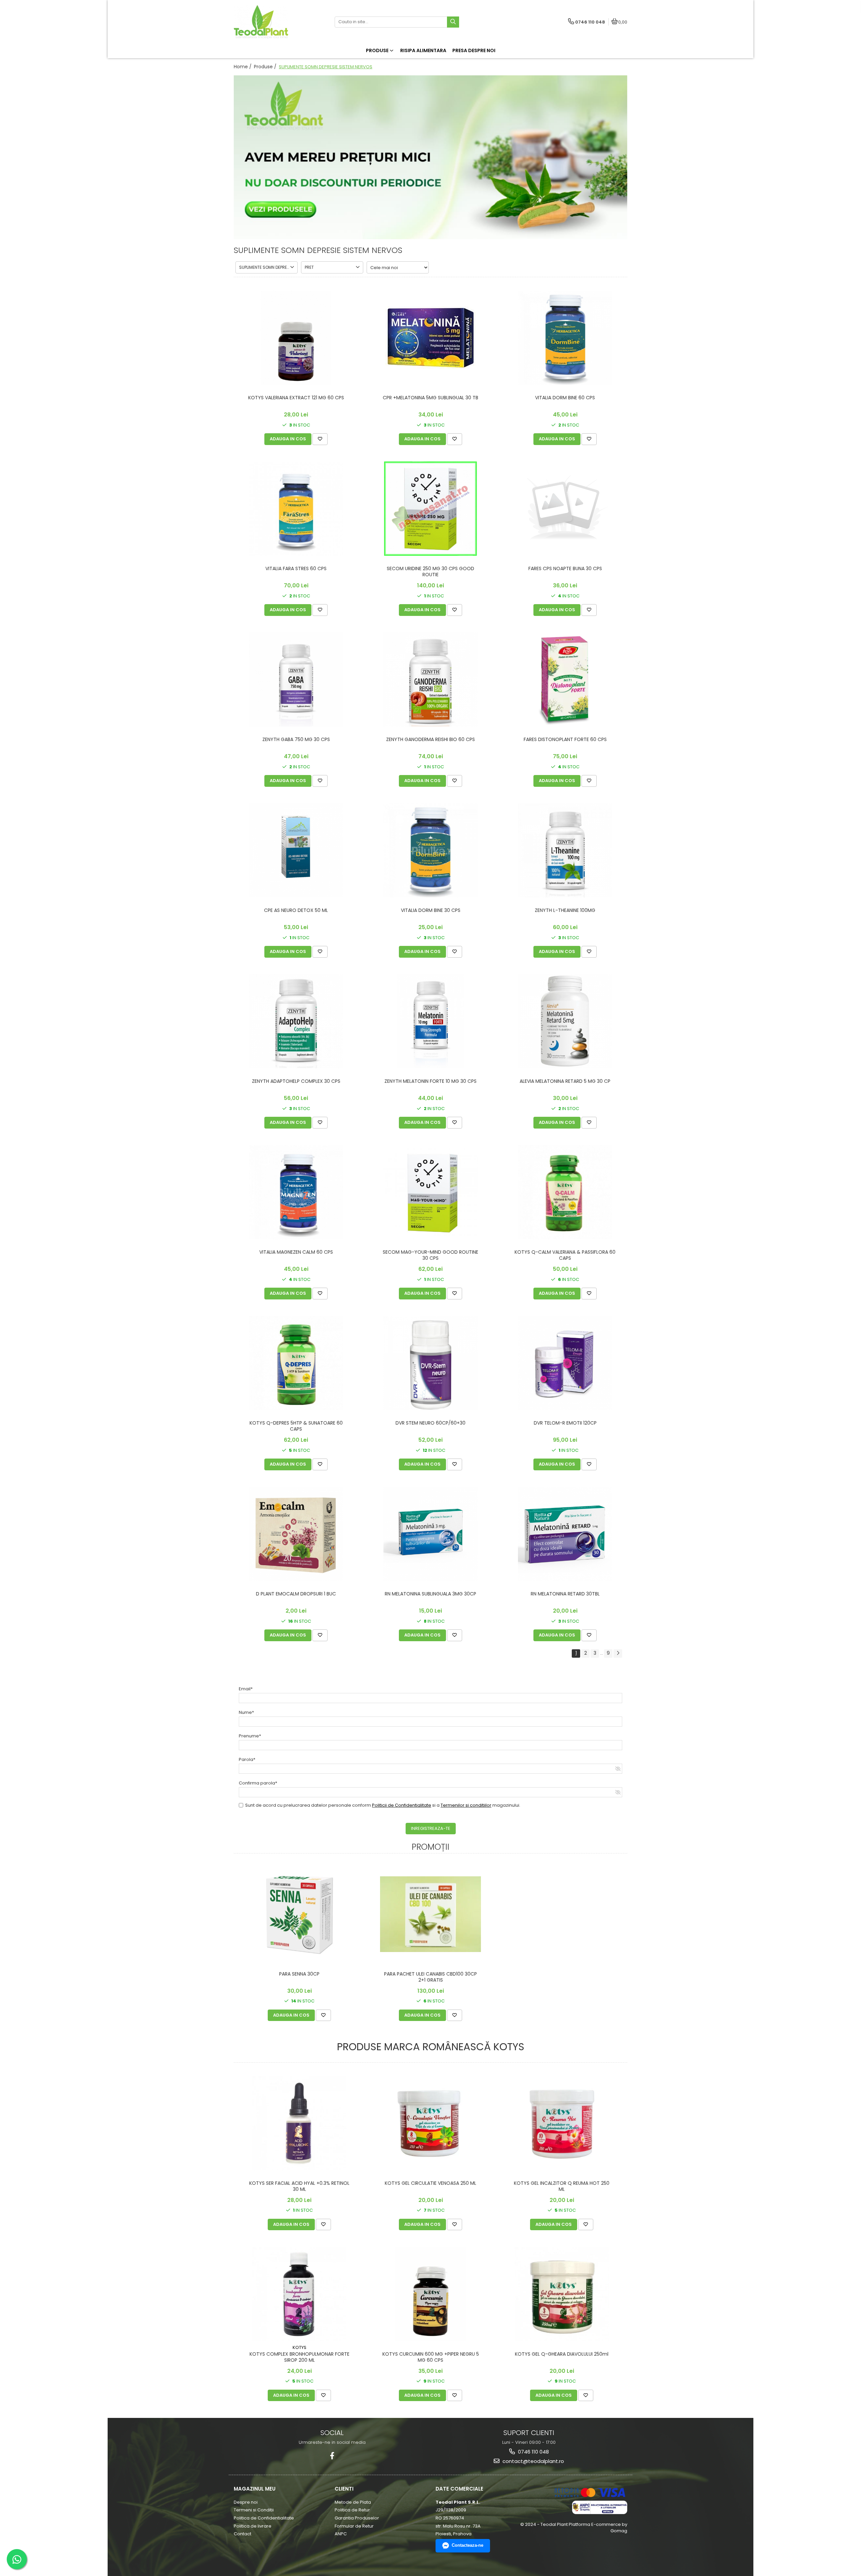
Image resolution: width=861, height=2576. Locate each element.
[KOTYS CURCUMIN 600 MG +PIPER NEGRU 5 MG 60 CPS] (430, 2294)
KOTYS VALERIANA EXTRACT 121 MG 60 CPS (296, 398)
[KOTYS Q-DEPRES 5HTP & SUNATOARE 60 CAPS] (296, 1363)
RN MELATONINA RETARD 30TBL (565, 1594)
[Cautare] (453, 22)
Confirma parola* (258, 1783)
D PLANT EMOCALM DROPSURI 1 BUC (296, 1594)
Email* (246, 1689)
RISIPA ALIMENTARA (423, 50)
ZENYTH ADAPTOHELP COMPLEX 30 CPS (296, 1081)
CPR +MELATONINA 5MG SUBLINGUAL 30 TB (430, 398)
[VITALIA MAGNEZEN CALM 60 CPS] (296, 1192)
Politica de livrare (253, 2526)
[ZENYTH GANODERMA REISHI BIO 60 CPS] (430, 679)
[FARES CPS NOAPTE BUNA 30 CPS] (565, 509)
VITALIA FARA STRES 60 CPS (296, 569)
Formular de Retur (354, 2526)
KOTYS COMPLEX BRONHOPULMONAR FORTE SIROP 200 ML (300, 2357)
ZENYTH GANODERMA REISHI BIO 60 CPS (430, 740)
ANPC (341, 2534)
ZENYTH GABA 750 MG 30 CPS (296, 740)
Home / (243, 67)
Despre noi (246, 2502)
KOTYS (300, 2347)
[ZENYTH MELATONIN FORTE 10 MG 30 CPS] (430, 1021)
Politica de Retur (352, 2510)
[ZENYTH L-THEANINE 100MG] (565, 850)
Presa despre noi (474, 50)
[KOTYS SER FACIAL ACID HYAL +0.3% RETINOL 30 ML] (299, 2123)
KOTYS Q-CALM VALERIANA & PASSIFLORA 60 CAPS (565, 1255)
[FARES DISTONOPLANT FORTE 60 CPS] (565, 679)
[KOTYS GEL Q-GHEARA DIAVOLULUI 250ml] (562, 2294)
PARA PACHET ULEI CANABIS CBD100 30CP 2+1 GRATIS (430, 1977)
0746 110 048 (533, 2452)
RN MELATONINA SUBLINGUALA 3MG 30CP (430, 1594)
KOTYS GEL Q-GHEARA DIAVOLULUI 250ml (562, 2354)
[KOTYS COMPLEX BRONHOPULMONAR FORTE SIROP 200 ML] (299, 2294)
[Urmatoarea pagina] (618, 1653)
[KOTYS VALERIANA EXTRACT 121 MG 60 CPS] (296, 338)
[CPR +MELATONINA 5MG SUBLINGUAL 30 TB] (430, 338)
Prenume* (250, 1736)
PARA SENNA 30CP (299, 1974)
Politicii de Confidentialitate (402, 1805)
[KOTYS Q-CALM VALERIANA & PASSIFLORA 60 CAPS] (565, 1192)
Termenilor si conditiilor (466, 1805)
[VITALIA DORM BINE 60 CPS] (565, 338)
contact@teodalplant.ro (533, 2461)
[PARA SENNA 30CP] (299, 1914)
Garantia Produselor (357, 2518)
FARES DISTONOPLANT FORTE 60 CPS (565, 740)
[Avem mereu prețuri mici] (430, 157)
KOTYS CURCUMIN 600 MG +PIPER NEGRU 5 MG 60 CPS (431, 2357)
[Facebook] (332, 2456)
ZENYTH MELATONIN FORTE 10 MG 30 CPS (430, 1081)
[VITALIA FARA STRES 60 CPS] (296, 509)
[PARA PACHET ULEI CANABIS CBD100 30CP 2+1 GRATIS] (430, 1914)
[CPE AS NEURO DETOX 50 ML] (296, 850)
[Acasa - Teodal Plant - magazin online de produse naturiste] (276, 22)
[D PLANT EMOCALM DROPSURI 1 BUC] (296, 1534)
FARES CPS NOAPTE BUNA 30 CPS (565, 569)
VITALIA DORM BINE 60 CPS (565, 398)
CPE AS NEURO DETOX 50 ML (296, 910)
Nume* (246, 1712)
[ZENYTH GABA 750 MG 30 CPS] (296, 679)
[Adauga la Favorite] (320, 439)
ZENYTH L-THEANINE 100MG (565, 910)
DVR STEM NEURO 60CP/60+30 (430, 1423)
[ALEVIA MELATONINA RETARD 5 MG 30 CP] (565, 1021)
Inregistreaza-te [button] (431, 1828)
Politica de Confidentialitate (264, 2518)
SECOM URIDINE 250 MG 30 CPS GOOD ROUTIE (430, 572)
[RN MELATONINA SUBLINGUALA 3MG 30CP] (430, 1534)
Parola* (247, 1759)
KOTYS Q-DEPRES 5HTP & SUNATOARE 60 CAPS (296, 1426)
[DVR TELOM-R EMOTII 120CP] (565, 1363)
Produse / (266, 67)
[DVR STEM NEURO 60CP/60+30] (430, 1363)
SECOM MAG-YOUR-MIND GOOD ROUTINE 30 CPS (430, 1255)
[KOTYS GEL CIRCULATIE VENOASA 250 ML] (430, 2123)
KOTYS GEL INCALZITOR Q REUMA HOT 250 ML (562, 2186)
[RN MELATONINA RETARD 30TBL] (565, 1534)
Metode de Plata (353, 2502)
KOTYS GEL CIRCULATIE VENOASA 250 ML (430, 2183)
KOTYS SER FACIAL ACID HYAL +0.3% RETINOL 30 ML (299, 2186)
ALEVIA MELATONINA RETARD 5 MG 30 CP (565, 1081)
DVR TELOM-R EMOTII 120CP (565, 1423)
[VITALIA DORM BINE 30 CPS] (430, 850)
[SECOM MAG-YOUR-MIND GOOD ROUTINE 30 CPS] (430, 1192)
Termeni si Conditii (254, 2510)
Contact (242, 2534)
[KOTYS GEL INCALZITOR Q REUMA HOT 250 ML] (562, 2123)
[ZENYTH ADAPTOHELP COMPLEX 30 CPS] (296, 1021)
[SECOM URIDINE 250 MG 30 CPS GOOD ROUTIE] (430, 509)
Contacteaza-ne (467, 2545)
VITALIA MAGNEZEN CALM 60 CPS (296, 1252)
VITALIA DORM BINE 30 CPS (431, 910)
